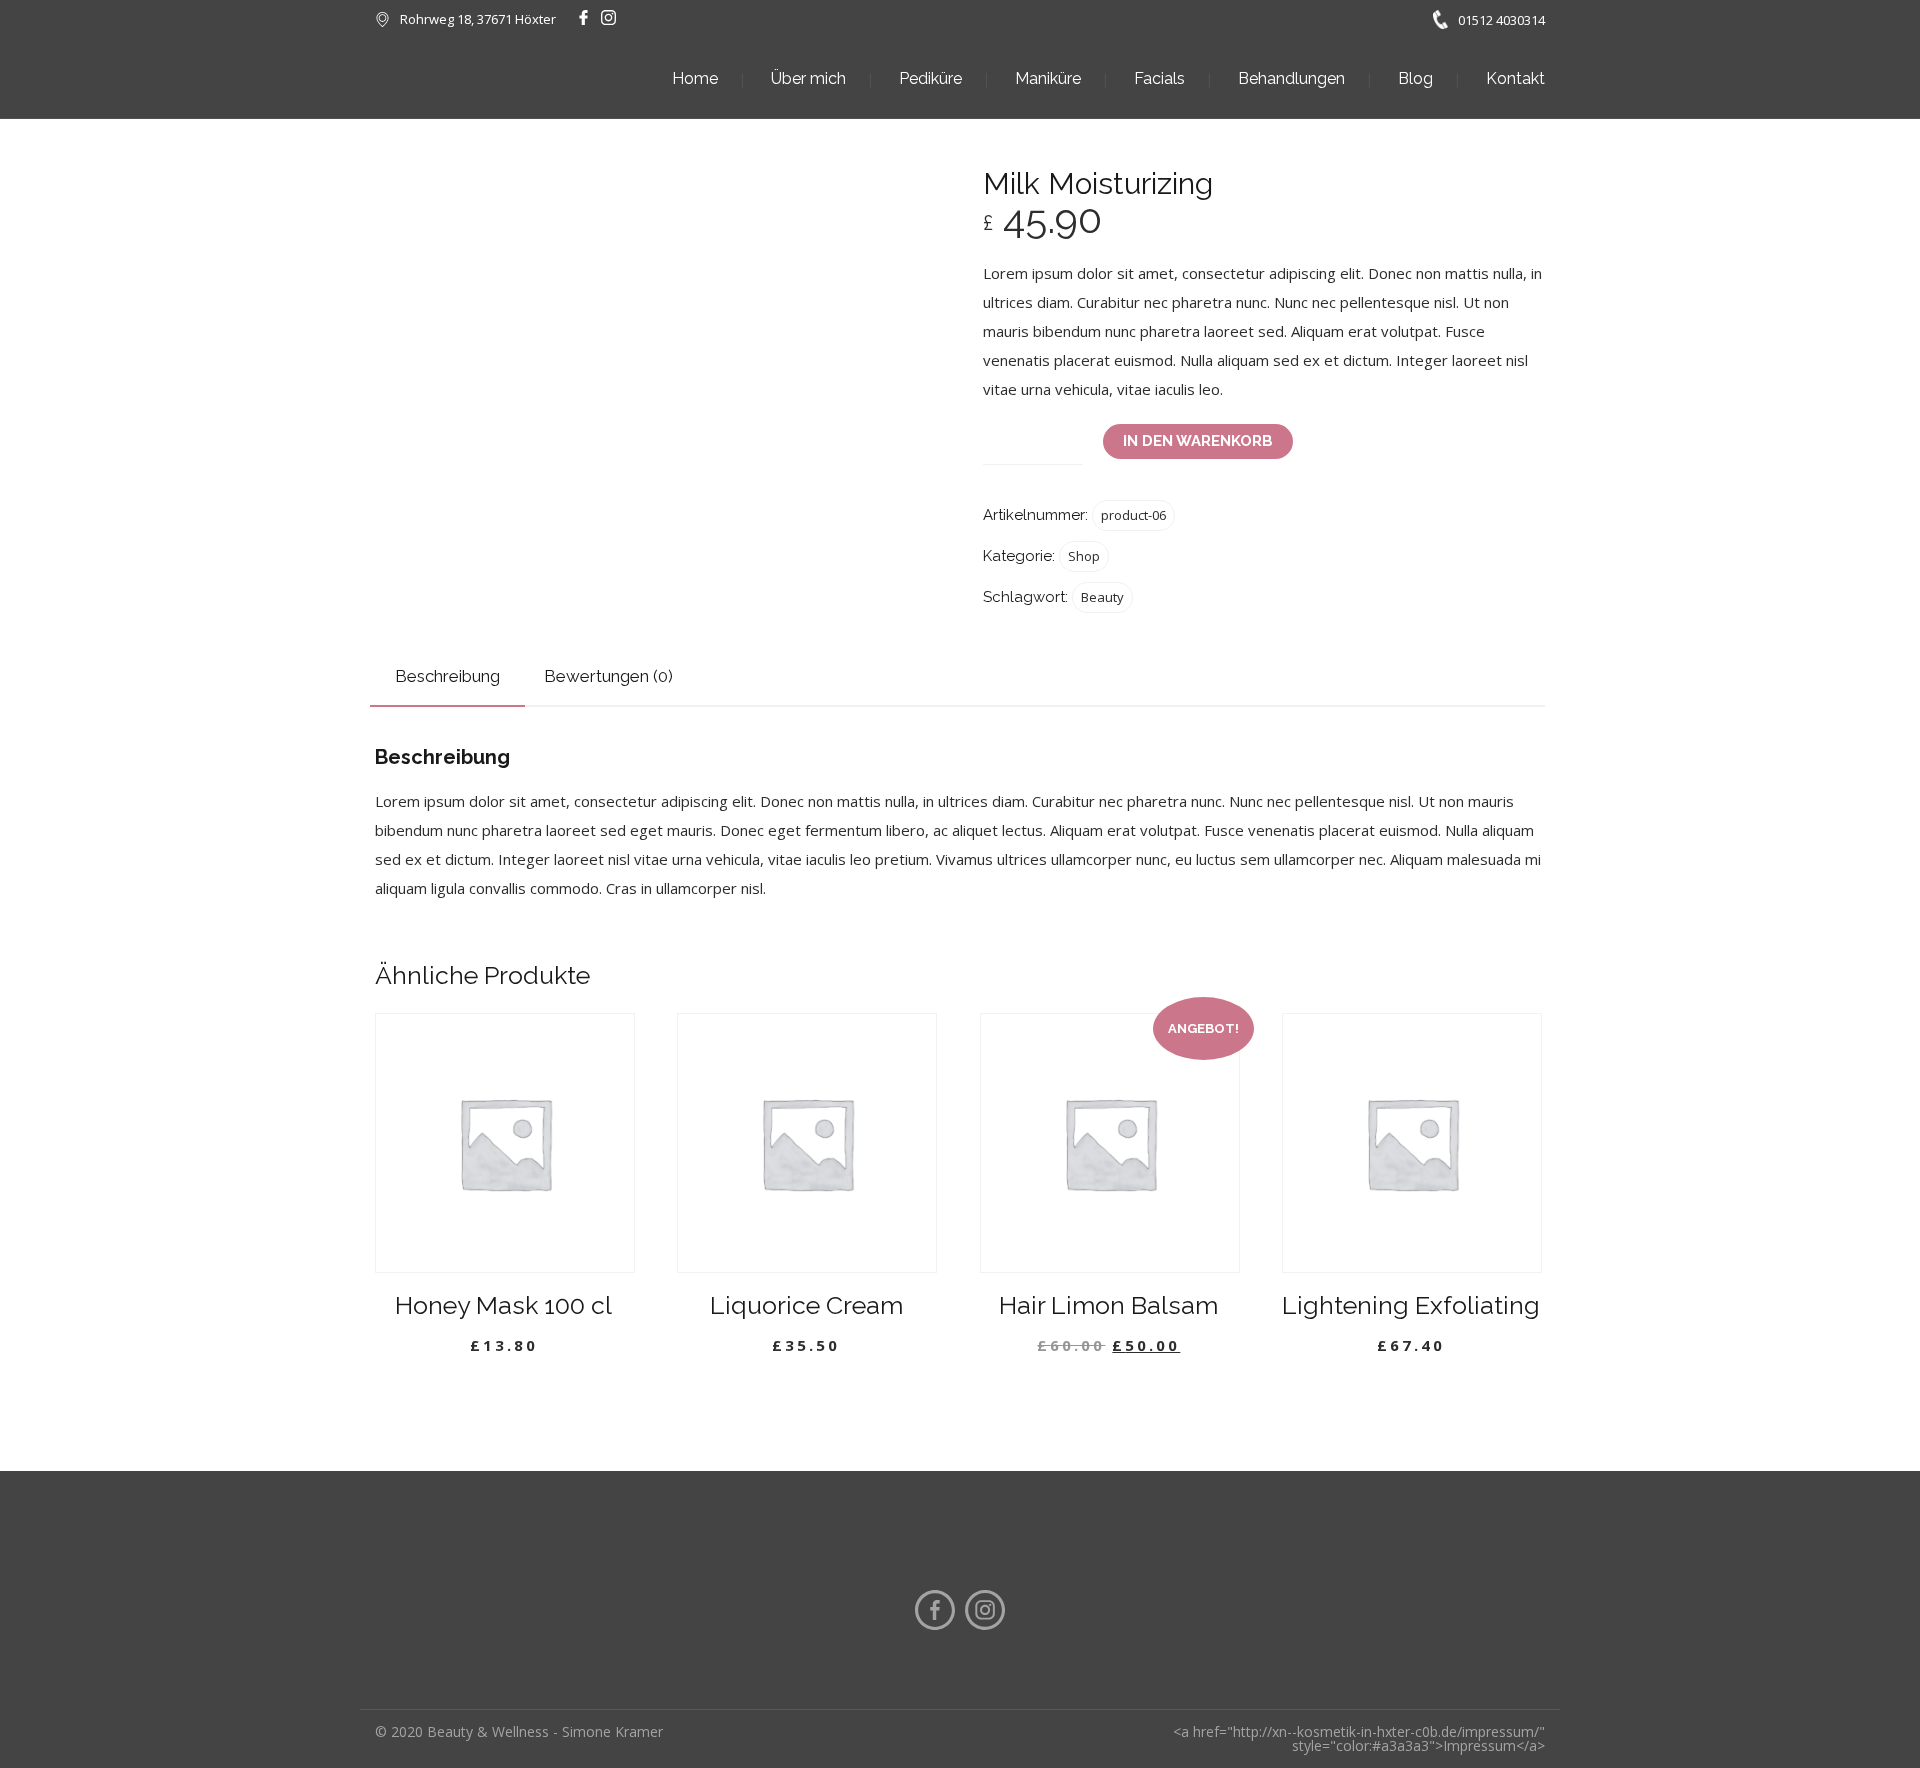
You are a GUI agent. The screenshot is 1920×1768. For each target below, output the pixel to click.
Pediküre (930, 78)
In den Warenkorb (1198, 441)
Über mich (808, 78)
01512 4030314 (1501, 20)
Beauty (1102, 597)
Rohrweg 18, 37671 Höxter (478, 19)
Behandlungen (1291, 78)
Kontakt (1515, 78)
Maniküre (1048, 78)
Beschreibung (447, 676)
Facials (1159, 78)
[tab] (447, 676)
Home (695, 78)
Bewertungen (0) (608, 676)
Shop (1084, 556)
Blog (1415, 78)
